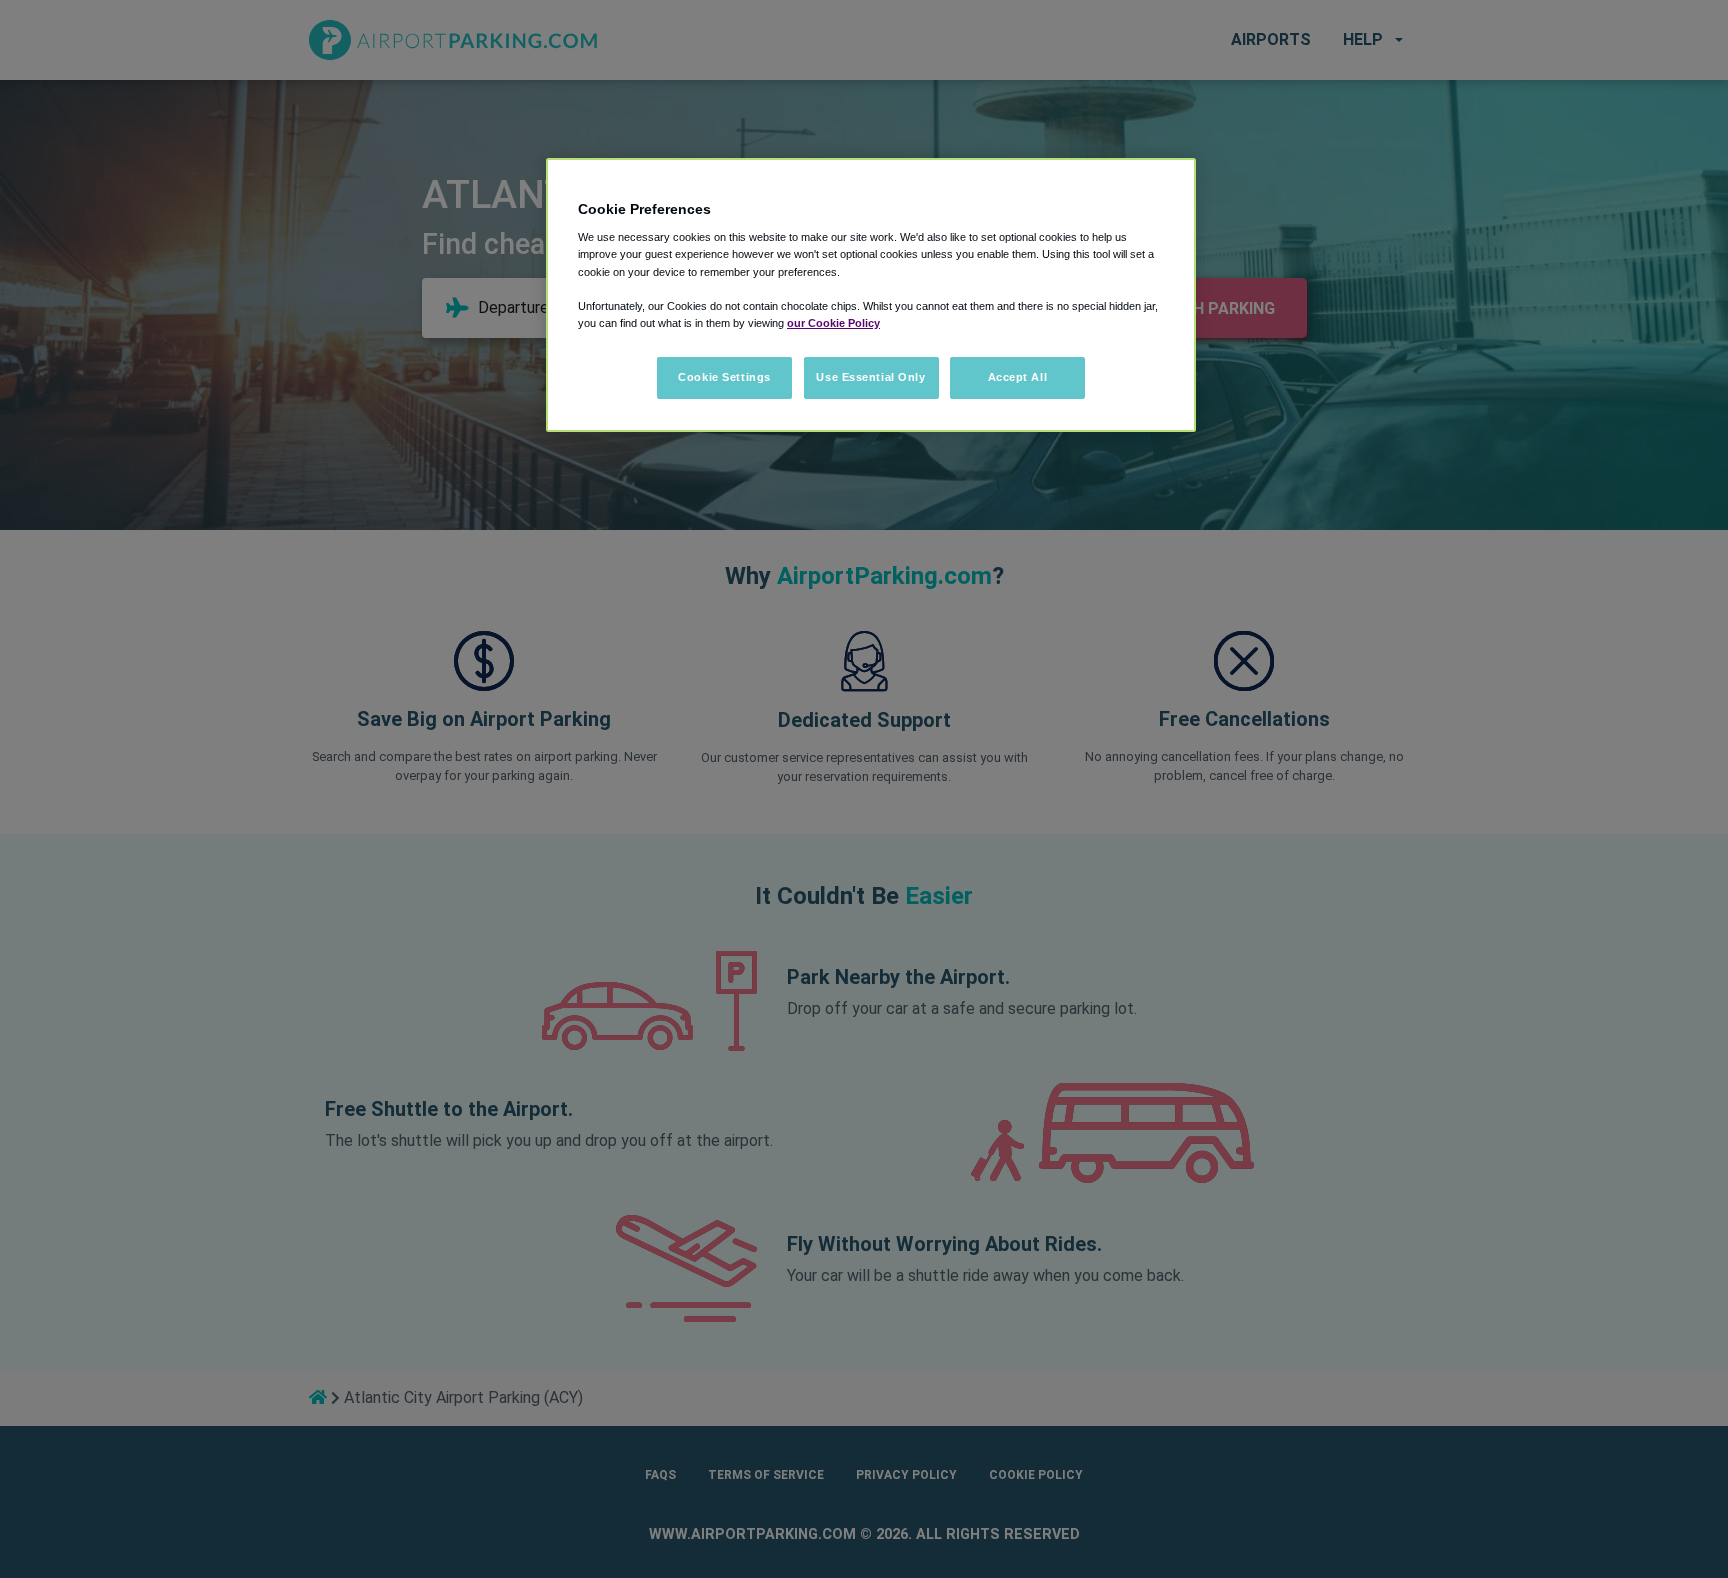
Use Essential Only (870, 377)
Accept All (1018, 377)
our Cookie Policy (833, 323)
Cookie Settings (724, 377)
